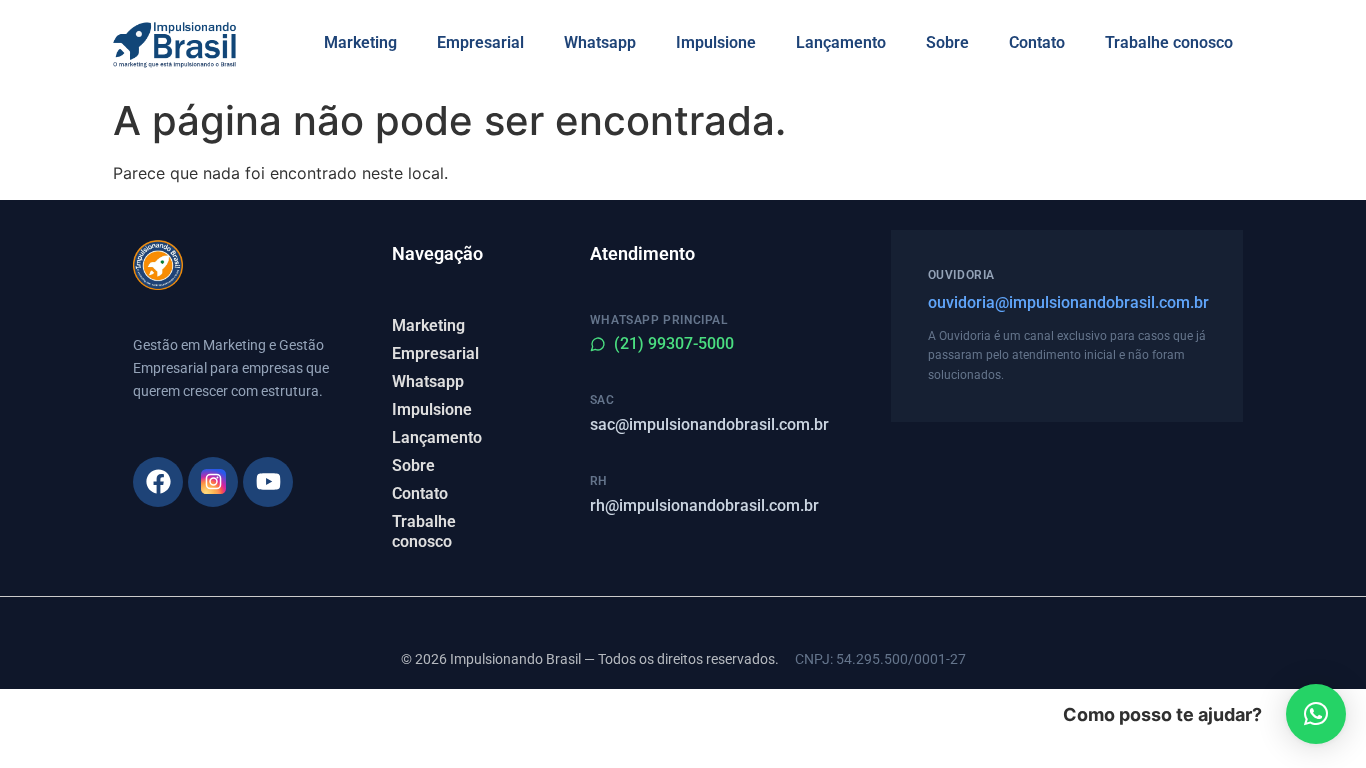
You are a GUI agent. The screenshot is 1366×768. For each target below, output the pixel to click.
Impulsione (716, 42)
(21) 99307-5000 (674, 343)
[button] (1316, 714)
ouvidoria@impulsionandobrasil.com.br (1067, 302)
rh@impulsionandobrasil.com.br (704, 505)
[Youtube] (268, 482)
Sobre (947, 42)
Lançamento (841, 42)
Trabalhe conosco (1169, 42)
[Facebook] (158, 482)
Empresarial (480, 42)
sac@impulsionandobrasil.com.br (709, 424)
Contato (1037, 42)
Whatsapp (600, 42)
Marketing (360, 42)
